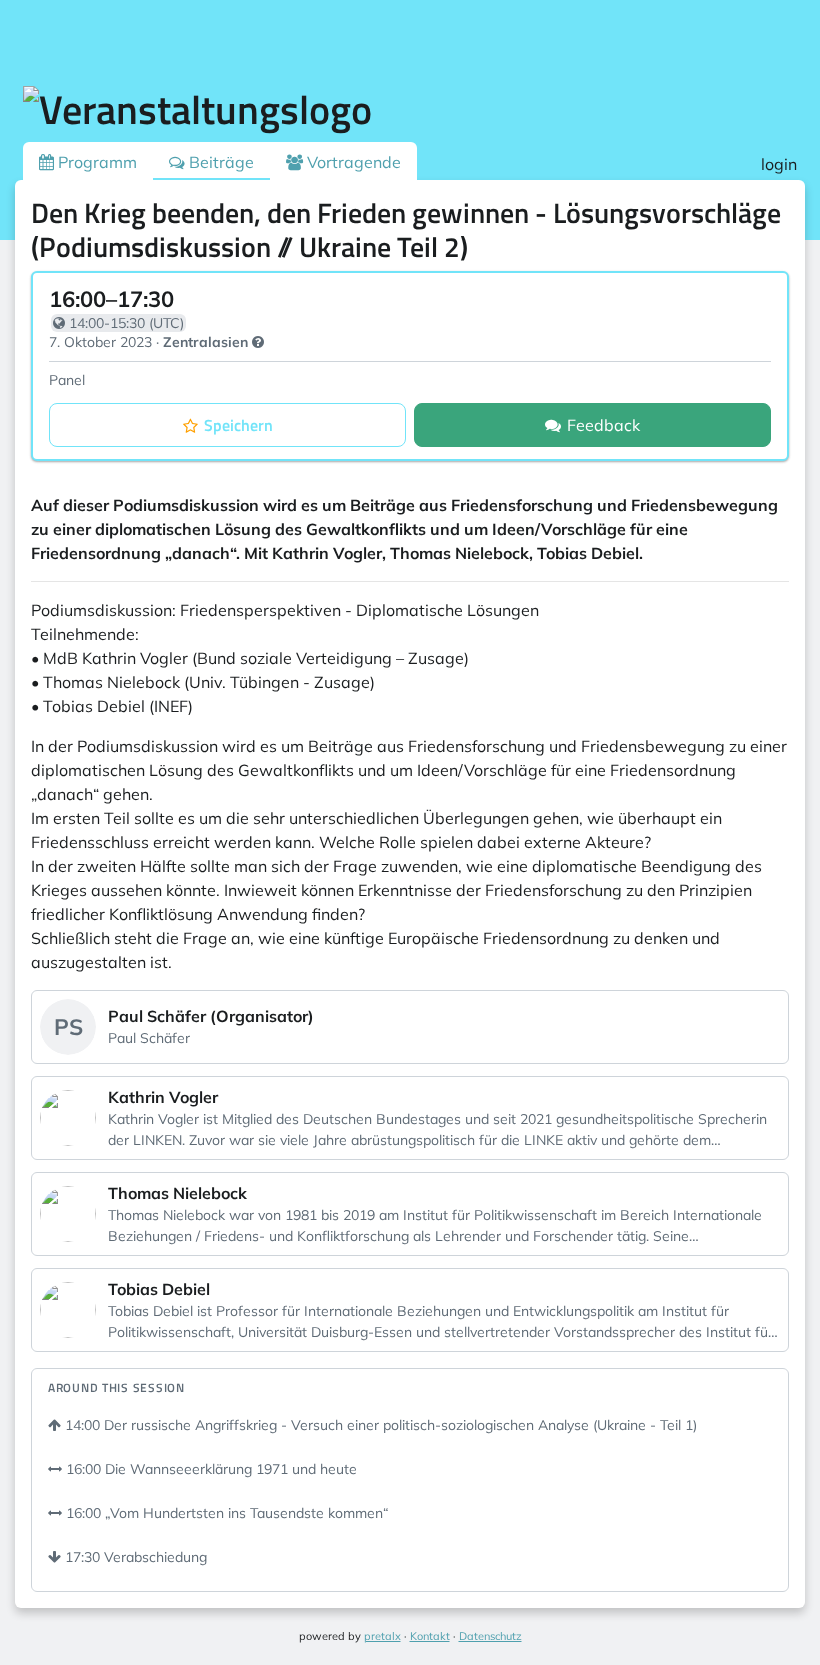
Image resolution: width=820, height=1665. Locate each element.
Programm (95, 162)
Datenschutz (490, 1636)
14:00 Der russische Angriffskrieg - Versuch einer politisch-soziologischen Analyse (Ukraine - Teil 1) (379, 1425)
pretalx (382, 1636)
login (779, 164)
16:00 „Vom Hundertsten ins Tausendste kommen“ (225, 1513)
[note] (258, 342)
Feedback (603, 425)
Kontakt (430, 1636)
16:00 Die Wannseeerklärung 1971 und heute (209, 1469)
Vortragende (352, 162)
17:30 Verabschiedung (134, 1557)
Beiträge (219, 162)
